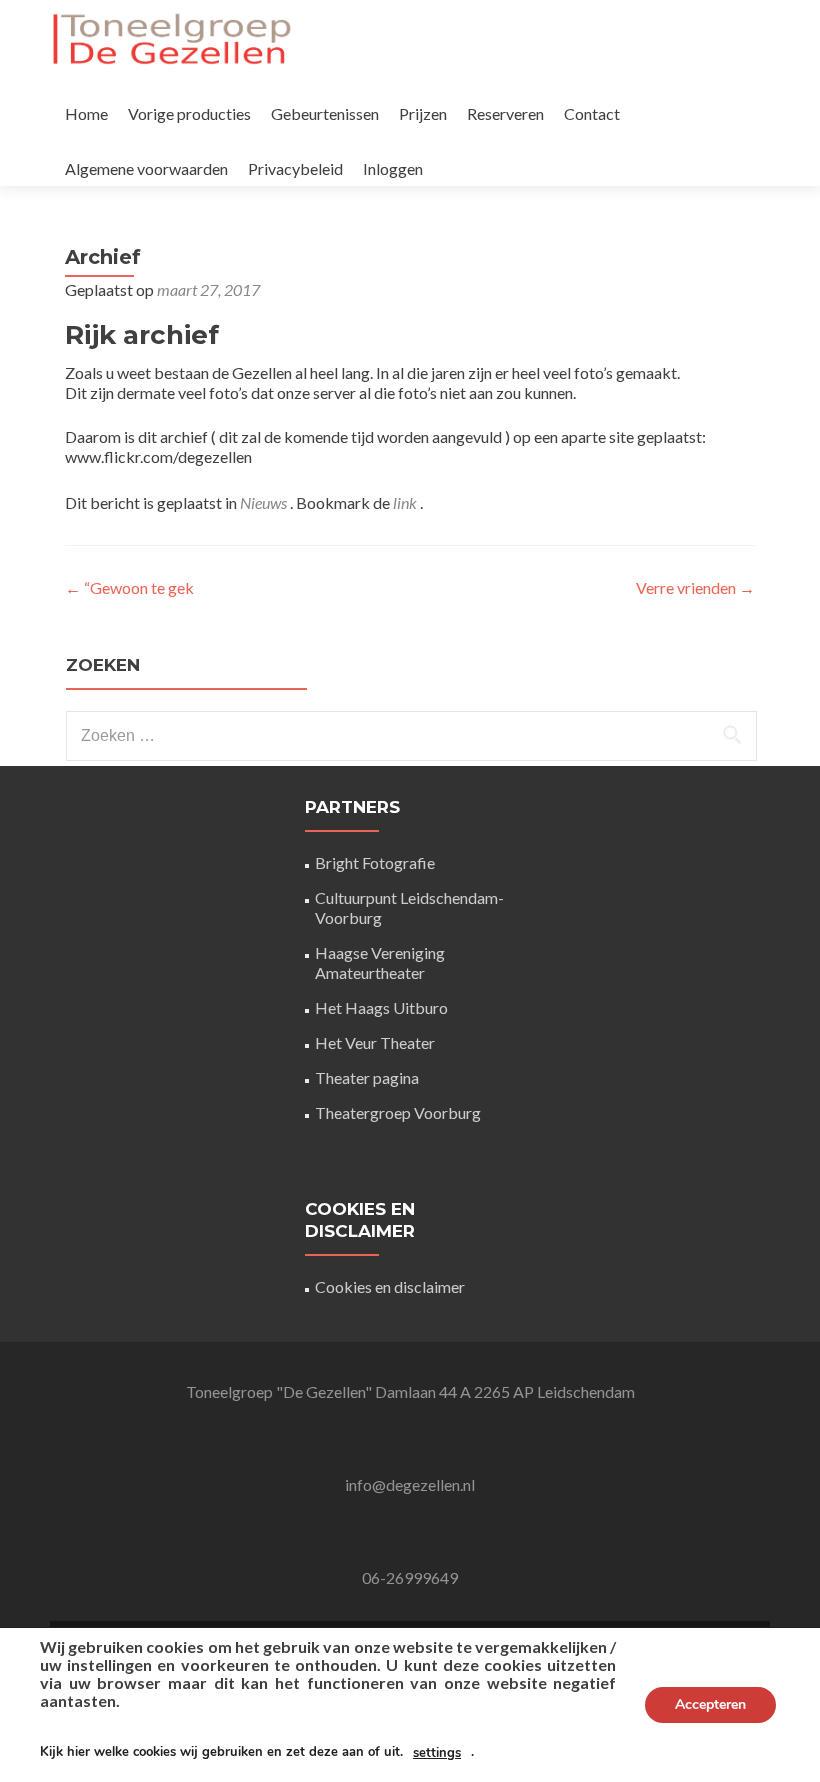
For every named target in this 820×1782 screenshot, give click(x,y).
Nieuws (263, 502)
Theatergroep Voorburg (398, 1112)
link (406, 502)
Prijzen (423, 113)
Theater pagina (367, 1077)
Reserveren (505, 113)
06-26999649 (410, 1577)
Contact (592, 113)
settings (437, 1753)
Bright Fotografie (375, 862)
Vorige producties (189, 113)
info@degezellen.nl (410, 1484)
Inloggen (393, 168)
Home (86, 113)
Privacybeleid (295, 168)
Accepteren (710, 1704)
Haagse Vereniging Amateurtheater (380, 962)
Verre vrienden (695, 587)
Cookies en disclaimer (390, 1286)
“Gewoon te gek (129, 587)
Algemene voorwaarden (146, 168)
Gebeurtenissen (325, 113)
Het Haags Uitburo (381, 1007)
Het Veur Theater (375, 1042)
